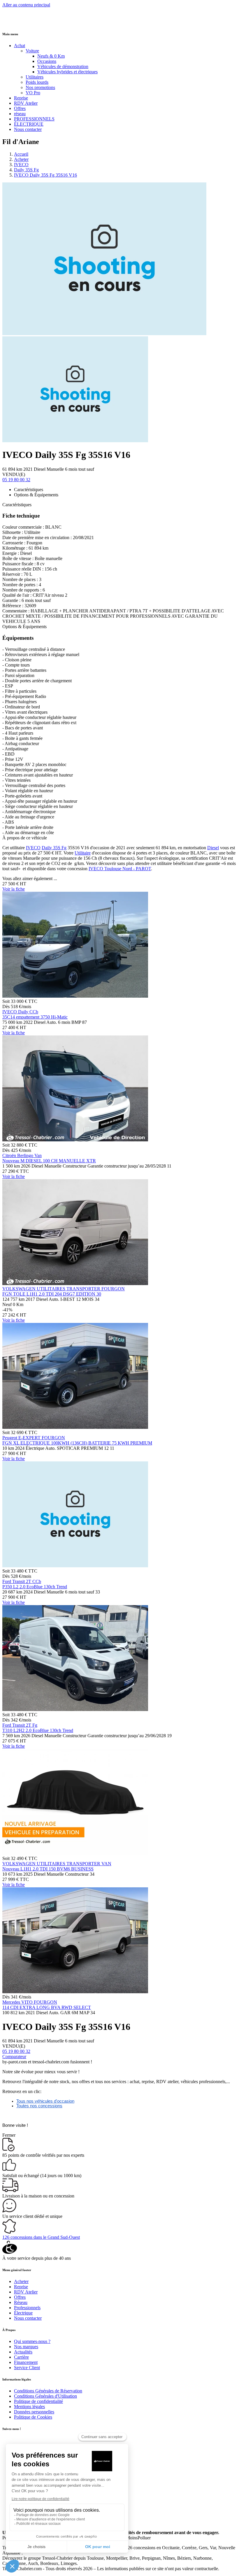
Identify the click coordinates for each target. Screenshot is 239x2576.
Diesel (213, 848)
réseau (20, 114)
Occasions (47, 61)
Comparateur (14, 2057)
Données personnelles (34, 2412)
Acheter (21, 159)
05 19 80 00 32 (16, 480)
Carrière (21, 2357)
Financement (26, 2362)
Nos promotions (40, 87)
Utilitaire (83, 853)
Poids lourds (37, 82)
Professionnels (27, 2308)
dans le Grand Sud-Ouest (41, 2237)
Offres (20, 108)
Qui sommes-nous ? (32, 2341)
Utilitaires (35, 77)
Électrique (23, 2313)
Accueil (21, 154)
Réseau (21, 2302)
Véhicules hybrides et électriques (67, 72)
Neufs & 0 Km (51, 56)
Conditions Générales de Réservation (48, 2391)
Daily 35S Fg (26, 170)
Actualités (23, 2352)
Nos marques (26, 2347)
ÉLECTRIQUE (29, 124)
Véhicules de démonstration (63, 66)
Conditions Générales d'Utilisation (45, 2396)
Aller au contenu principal (26, 5)
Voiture (32, 51)
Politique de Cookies (33, 2417)
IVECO (21, 165)
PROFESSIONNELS (34, 119)
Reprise (21, 98)
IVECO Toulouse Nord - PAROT (120, 869)
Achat (20, 46)
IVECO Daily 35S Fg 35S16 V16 (45, 175)
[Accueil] (24, 22)
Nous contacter (28, 129)
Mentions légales (29, 2407)
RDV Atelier (26, 103)
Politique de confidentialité (38, 2401)
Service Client (27, 2368)
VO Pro (33, 93)
